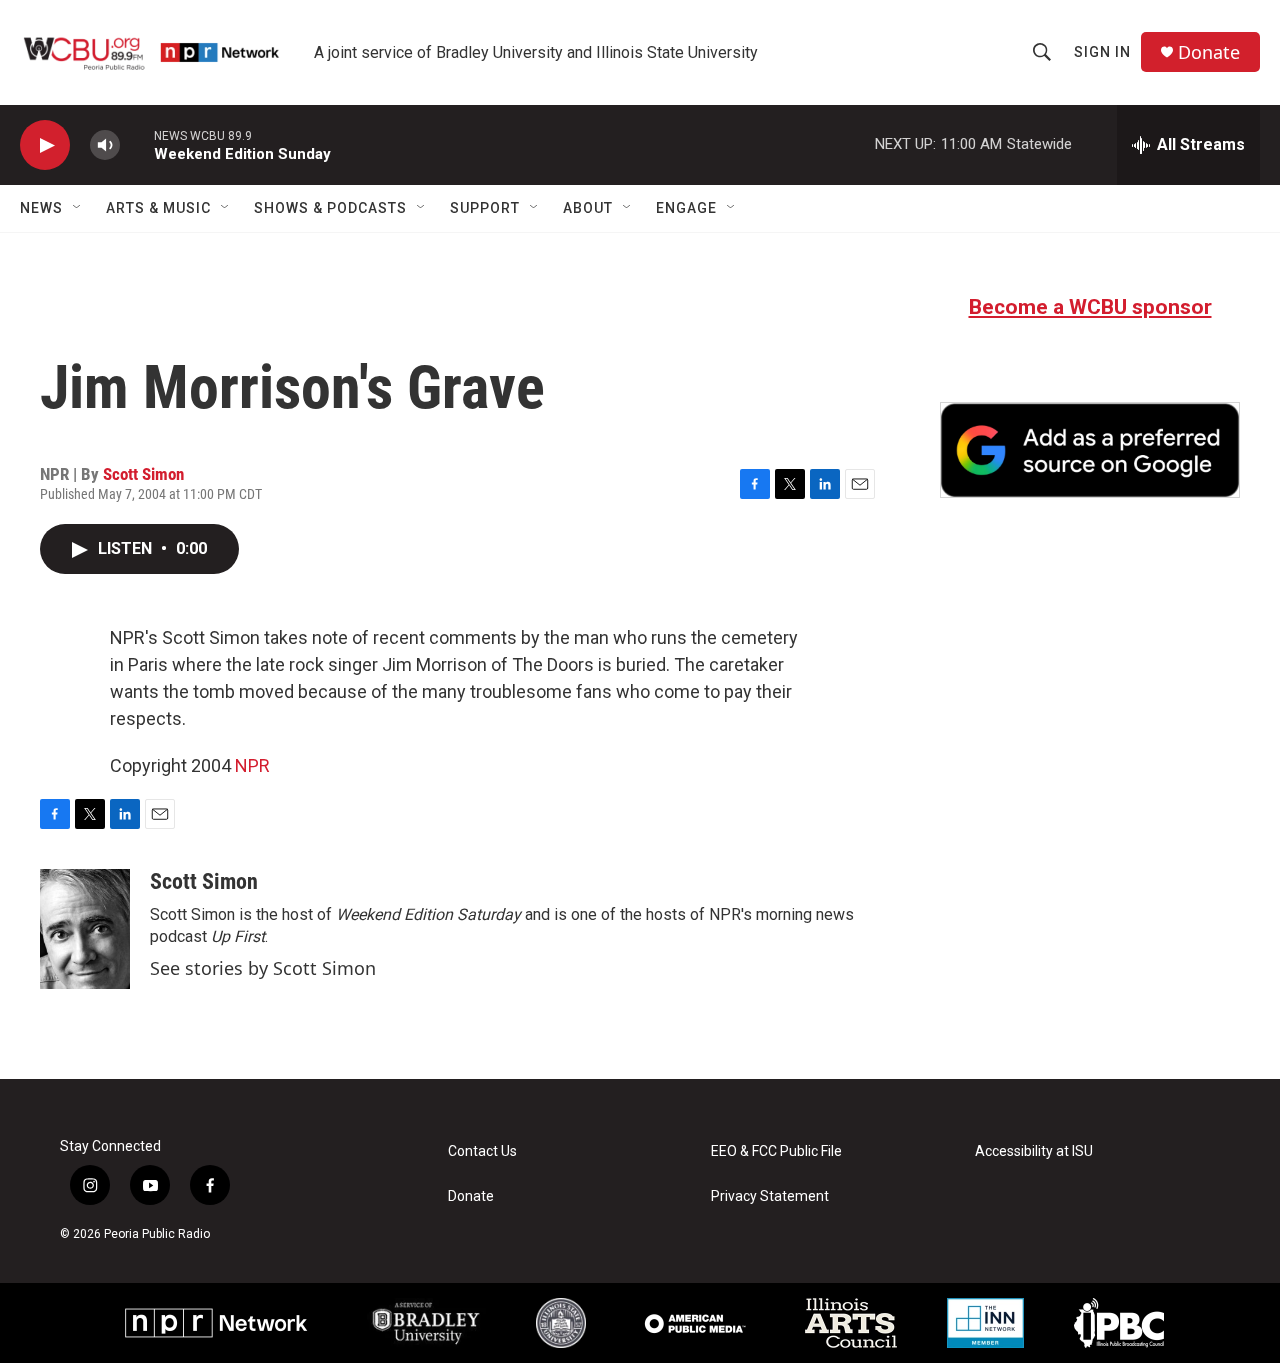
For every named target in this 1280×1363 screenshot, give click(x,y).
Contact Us (482, 1151)
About (588, 208)
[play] (45, 145)
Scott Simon (143, 474)
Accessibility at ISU (1034, 1151)
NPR (252, 765)
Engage (686, 208)
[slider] (137, 144)
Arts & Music (158, 208)
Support (485, 208)
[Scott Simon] (85, 929)
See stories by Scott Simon (263, 968)
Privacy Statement (770, 1196)
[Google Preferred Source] (1090, 450)
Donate (1209, 52)
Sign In (1102, 52)
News (41, 208)
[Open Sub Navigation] (78, 208)
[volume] (105, 145)
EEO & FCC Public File (776, 1151)
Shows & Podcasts (330, 208)
